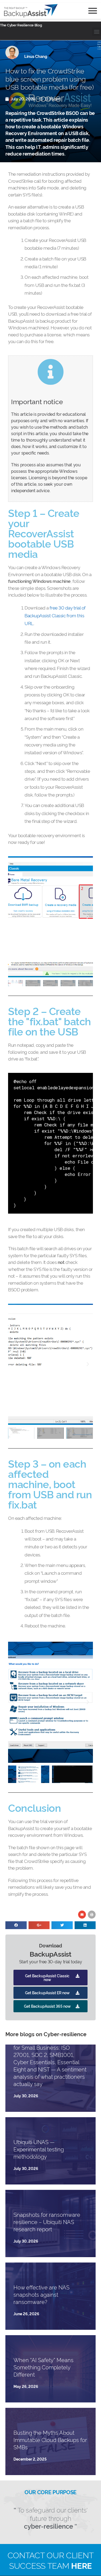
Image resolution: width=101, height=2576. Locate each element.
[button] (97, 32)
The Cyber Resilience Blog (21, 25)
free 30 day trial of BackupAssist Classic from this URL (55, 615)
